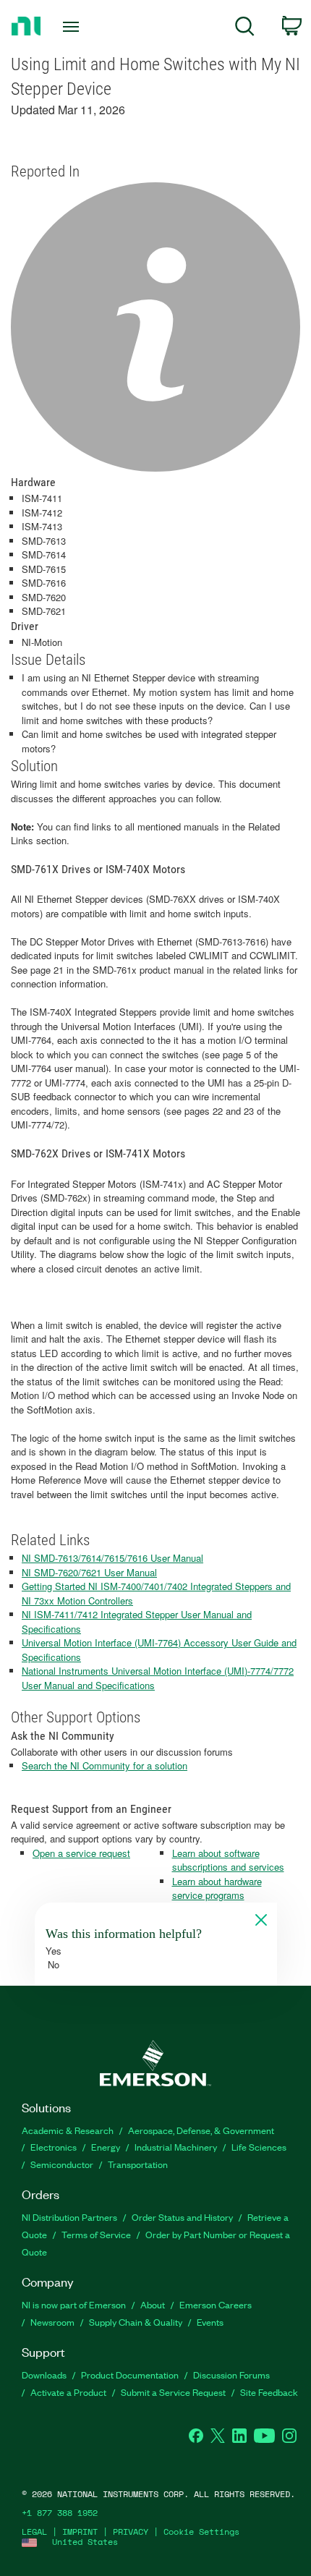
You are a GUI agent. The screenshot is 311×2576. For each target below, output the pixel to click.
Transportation (138, 2164)
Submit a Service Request (173, 2392)
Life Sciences (259, 2147)
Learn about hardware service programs (217, 1888)
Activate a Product (68, 2392)
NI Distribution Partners (69, 2217)
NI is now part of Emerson (74, 2304)
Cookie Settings (201, 2532)
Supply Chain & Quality (136, 2322)
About (153, 2304)
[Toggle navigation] (75, 27)
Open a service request (81, 1853)
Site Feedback (269, 2392)
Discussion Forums (231, 2375)
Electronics (54, 2147)
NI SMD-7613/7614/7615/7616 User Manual (112, 1558)
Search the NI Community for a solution (105, 1765)
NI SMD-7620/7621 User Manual (89, 1572)
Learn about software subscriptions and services (228, 1860)
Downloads (44, 2375)
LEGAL (34, 2532)
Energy (106, 2147)
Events (210, 2322)
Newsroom (52, 2322)
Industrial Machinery (176, 2147)
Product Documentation (130, 2375)
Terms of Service (96, 2234)
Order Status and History (182, 2217)
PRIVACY (131, 2532)
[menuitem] (245, 29)
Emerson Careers (216, 2304)
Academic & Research (68, 2130)
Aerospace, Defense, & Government (201, 2130)
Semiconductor (62, 2164)
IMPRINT (80, 2532)
